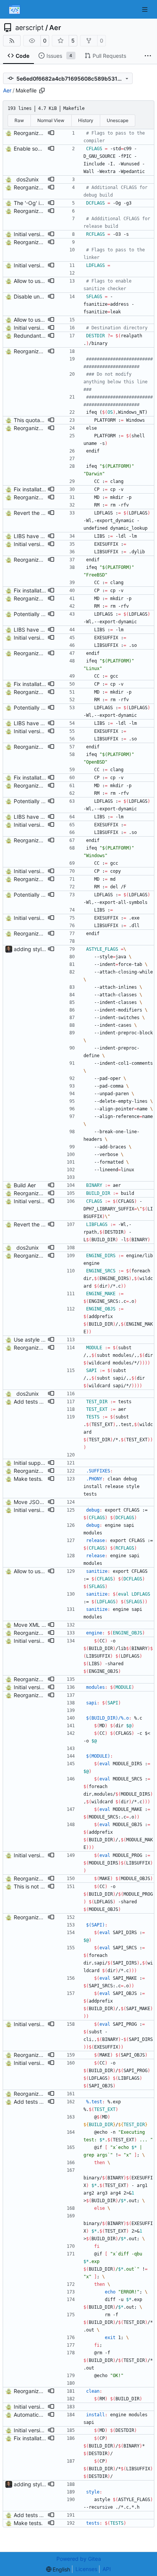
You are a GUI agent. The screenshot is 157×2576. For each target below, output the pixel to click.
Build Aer (25, 1185)
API (107, 2569)
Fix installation (31, 489)
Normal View (51, 120)
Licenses (86, 2569)
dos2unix (28, 179)
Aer (55, 28)
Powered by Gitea (79, 2559)
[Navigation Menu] (146, 9)
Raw (19, 120)
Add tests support (36, 1402)
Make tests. (28, 1479)
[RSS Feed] (12, 41)
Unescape (118, 120)
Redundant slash (34, 336)
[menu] (58, 2569)
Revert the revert (35, 513)
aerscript (30, 28)
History (86, 120)
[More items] (148, 56)
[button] (51, 133)
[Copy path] (42, 91)
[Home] (14, 10)
